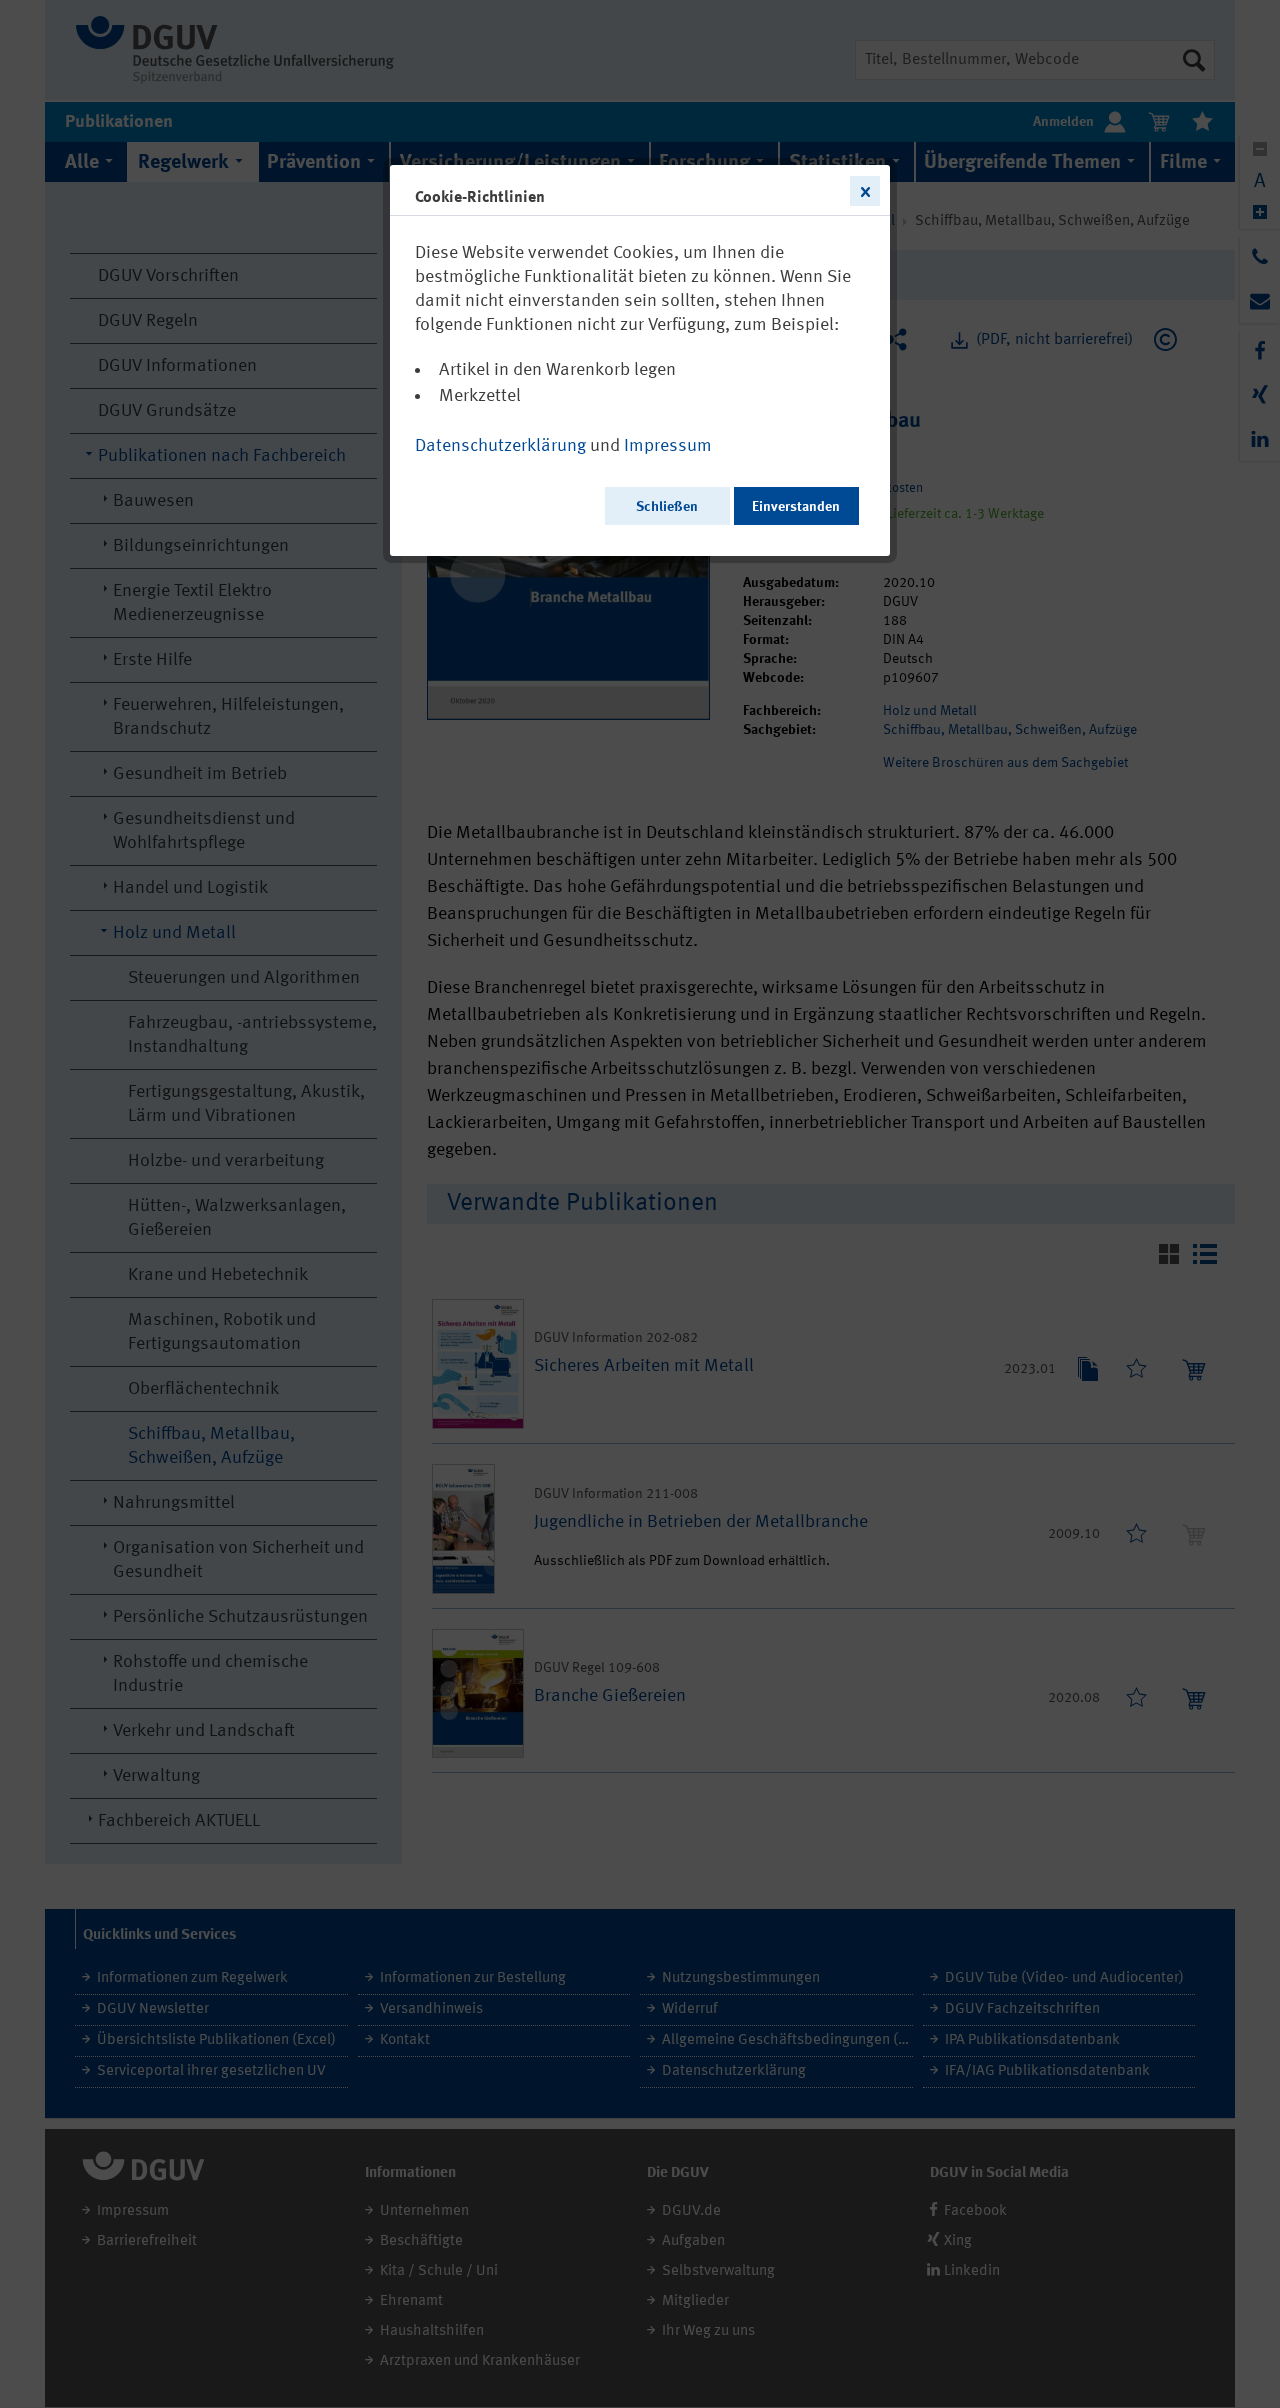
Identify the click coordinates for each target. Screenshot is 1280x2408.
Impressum (668, 446)
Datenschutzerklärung (500, 446)
